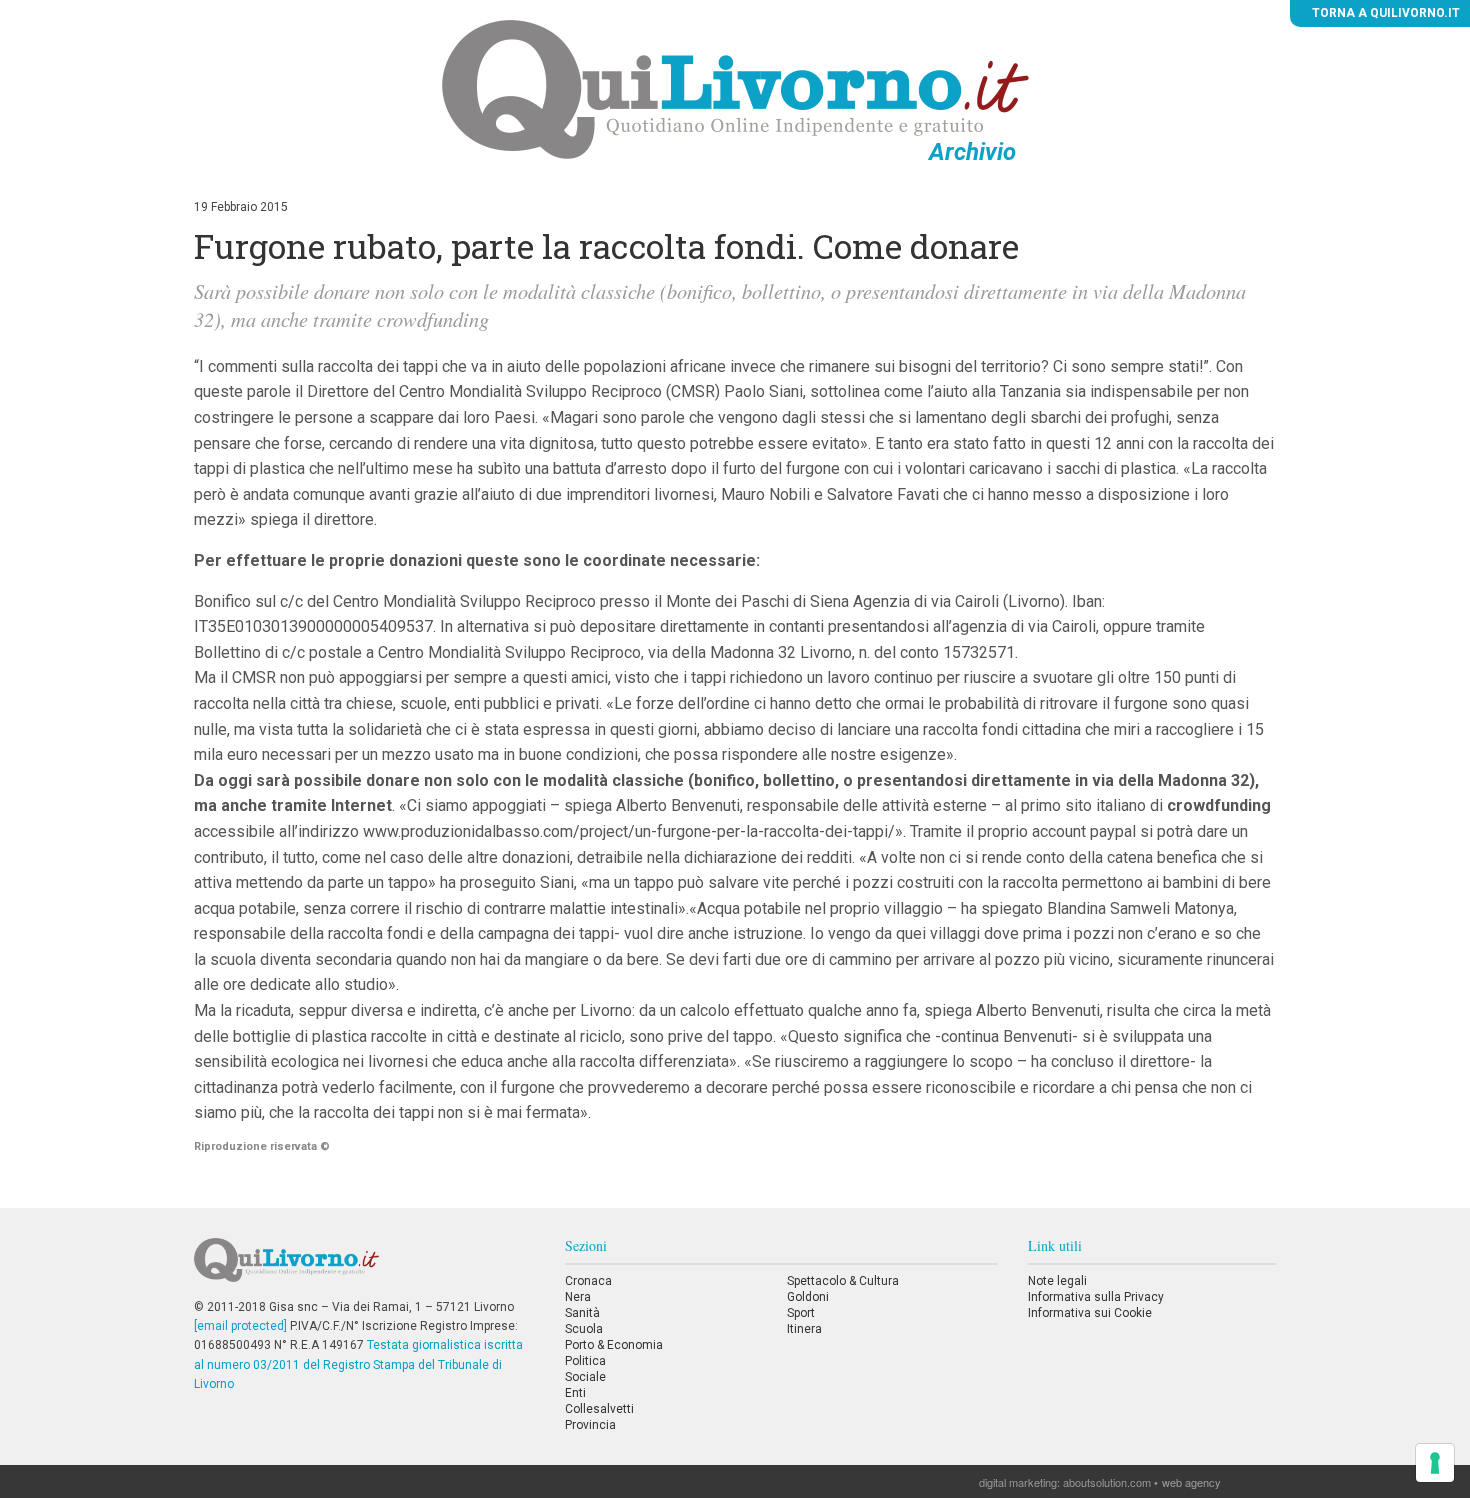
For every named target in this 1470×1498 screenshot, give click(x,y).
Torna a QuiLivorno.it (1384, 13)
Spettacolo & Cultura (843, 1281)
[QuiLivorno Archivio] (735, 89)
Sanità (582, 1313)
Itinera (804, 1329)
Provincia (590, 1425)
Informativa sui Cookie (1090, 1313)
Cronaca (588, 1281)
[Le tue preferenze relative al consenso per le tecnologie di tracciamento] (1435, 1463)
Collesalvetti (599, 1409)
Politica (585, 1361)
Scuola (584, 1329)
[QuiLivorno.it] (364, 1268)
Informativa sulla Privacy (1096, 1297)
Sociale (585, 1377)
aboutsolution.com (1107, 1482)
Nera (578, 1297)
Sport (801, 1313)
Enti (575, 1393)
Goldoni (808, 1297)
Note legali (1057, 1281)
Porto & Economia (614, 1345)
